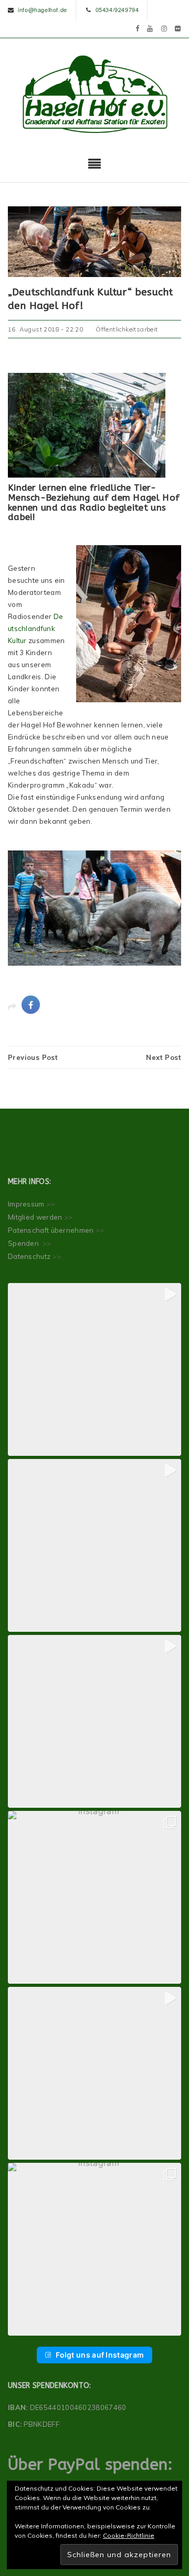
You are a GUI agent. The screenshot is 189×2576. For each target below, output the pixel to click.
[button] (94, 1369)
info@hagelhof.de (43, 9)
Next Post (164, 1057)
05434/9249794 (117, 9)
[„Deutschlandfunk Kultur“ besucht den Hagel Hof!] (94, 241)
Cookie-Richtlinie (129, 2535)
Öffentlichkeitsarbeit (127, 329)
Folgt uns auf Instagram (100, 2355)
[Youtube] (150, 28)
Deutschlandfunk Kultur (35, 628)
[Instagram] (164, 28)
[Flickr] (178, 28)
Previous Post (33, 1057)
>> (51, 1204)
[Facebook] (138, 28)
